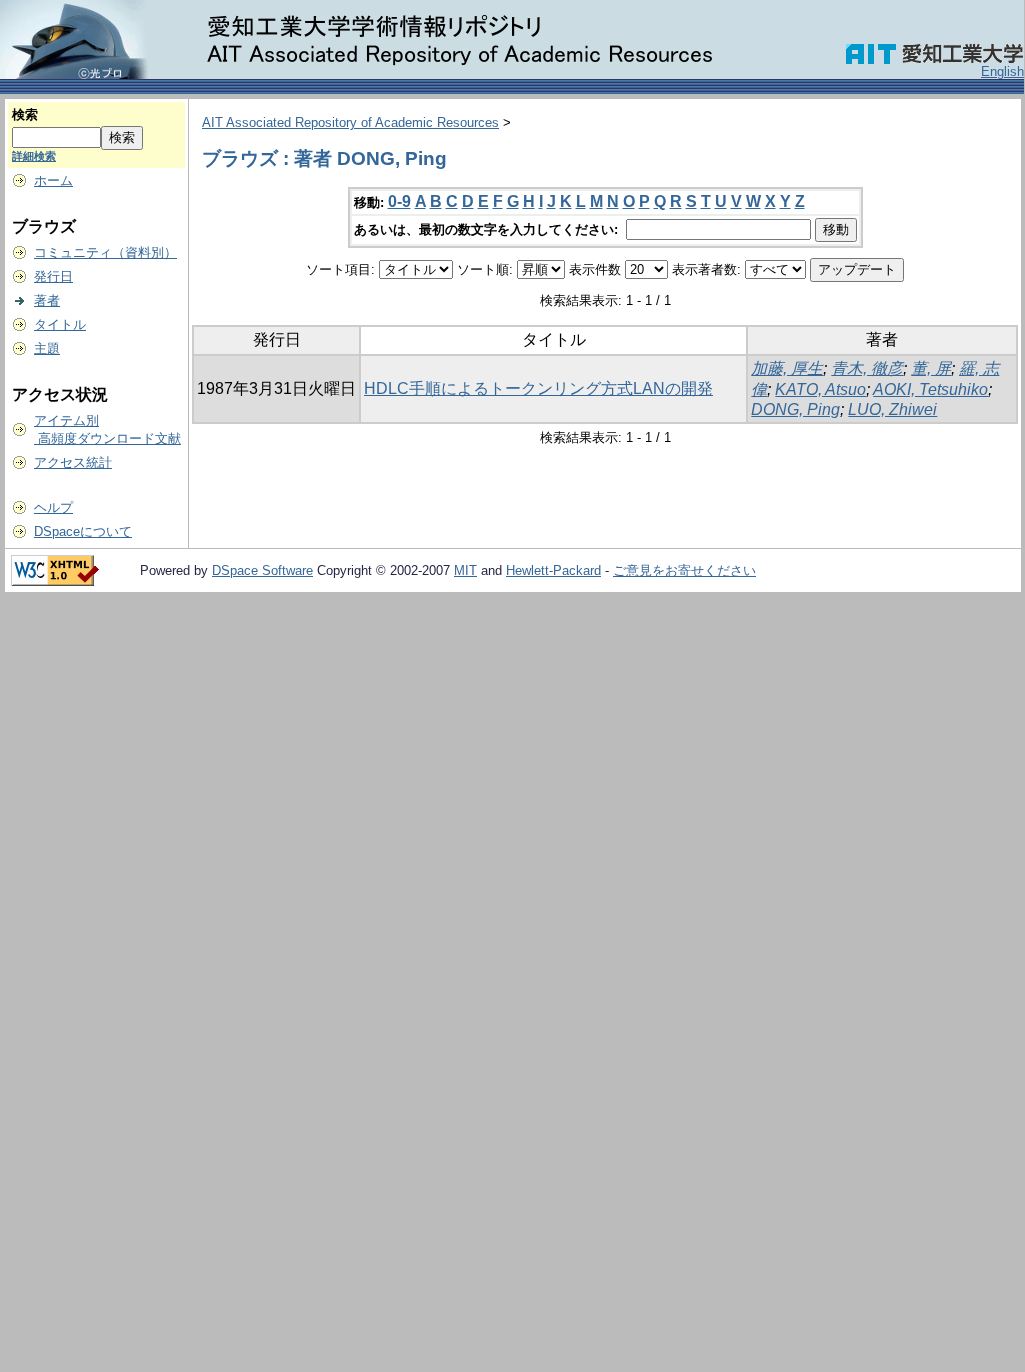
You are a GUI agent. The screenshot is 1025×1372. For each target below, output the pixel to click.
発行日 (53, 276)
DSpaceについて (83, 531)
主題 (47, 348)
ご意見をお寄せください (684, 570)
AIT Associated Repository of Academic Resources (350, 122)
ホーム (53, 180)
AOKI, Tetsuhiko (930, 389)
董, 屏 (931, 368)
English (1002, 71)
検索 (25, 114)
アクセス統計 (73, 462)
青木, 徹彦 (867, 368)
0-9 (399, 201)
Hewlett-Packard (553, 570)
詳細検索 (34, 156)
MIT (465, 570)
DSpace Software (262, 570)
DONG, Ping (795, 409)
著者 (47, 300)
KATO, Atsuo (820, 389)
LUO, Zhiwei (892, 409)
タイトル (60, 324)
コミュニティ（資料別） (105, 252)
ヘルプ (53, 507)
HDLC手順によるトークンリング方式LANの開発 (538, 388)
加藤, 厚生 (787, 368)
